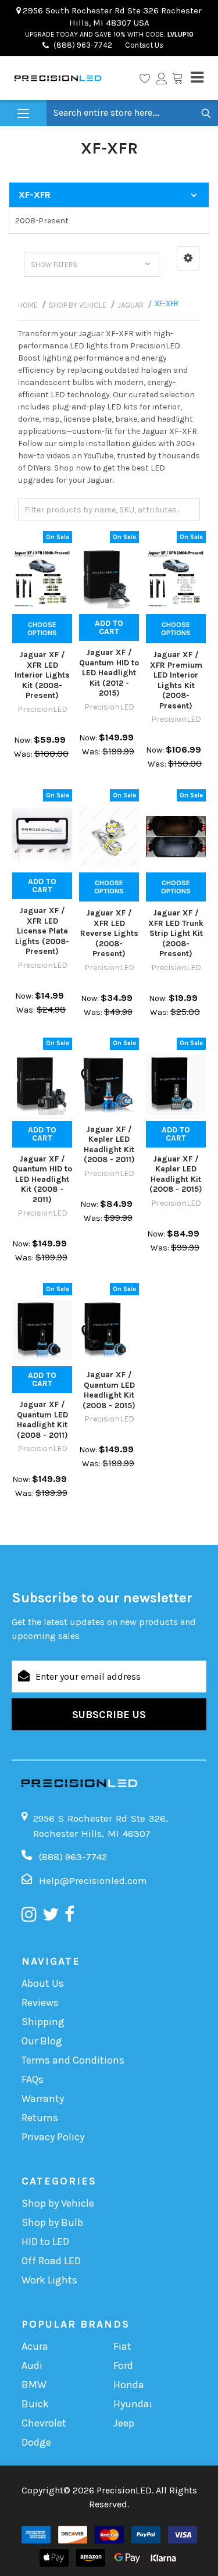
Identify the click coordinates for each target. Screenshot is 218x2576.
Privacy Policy (53, 2137)
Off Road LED (51, 2261)
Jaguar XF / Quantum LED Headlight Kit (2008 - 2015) (109, 1390)
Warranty (43, 2098)
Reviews (40, 2003)
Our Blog (42, 2041)
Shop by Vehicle (58, 2203)
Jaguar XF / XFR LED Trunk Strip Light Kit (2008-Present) (176, 933)
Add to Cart (109, 627)
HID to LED (45, 2242)
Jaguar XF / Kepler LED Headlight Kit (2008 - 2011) (109, 1145)
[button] (188, 258)
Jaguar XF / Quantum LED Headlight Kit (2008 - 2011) (42, 1420)
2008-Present (42, 221)
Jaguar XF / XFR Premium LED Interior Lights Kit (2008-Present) (176, 680)
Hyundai (133, 2404)
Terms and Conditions (73, 2060)
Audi (32, 2365)
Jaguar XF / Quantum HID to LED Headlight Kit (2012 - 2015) (109, 673)
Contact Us (143, 45)
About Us (43, 1983)
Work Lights (49, 2280)
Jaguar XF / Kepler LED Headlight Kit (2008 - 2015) (176, 1174)
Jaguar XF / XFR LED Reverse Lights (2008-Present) (109, 933)
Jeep (124, 2423)
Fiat (122, 2346)
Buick (35, 2404)
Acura (35, 2346)
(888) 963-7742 (83, 45)
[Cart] (177, 78)
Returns (40, 2118)
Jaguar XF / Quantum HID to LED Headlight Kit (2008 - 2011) (42, 1179)
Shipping (43, 2022)
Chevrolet (44, 2423)
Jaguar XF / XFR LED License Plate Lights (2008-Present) (42, 931)
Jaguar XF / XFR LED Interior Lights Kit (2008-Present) (42, 675)
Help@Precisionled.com (93, 1880)
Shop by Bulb (52, 2222)
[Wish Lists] (145, 78)
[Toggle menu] (23, 114)
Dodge (36, 2442)
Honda (129, 2385)
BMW (34, 2385)
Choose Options (42, 629)
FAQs (33, 2079)
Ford (123, 2365)
